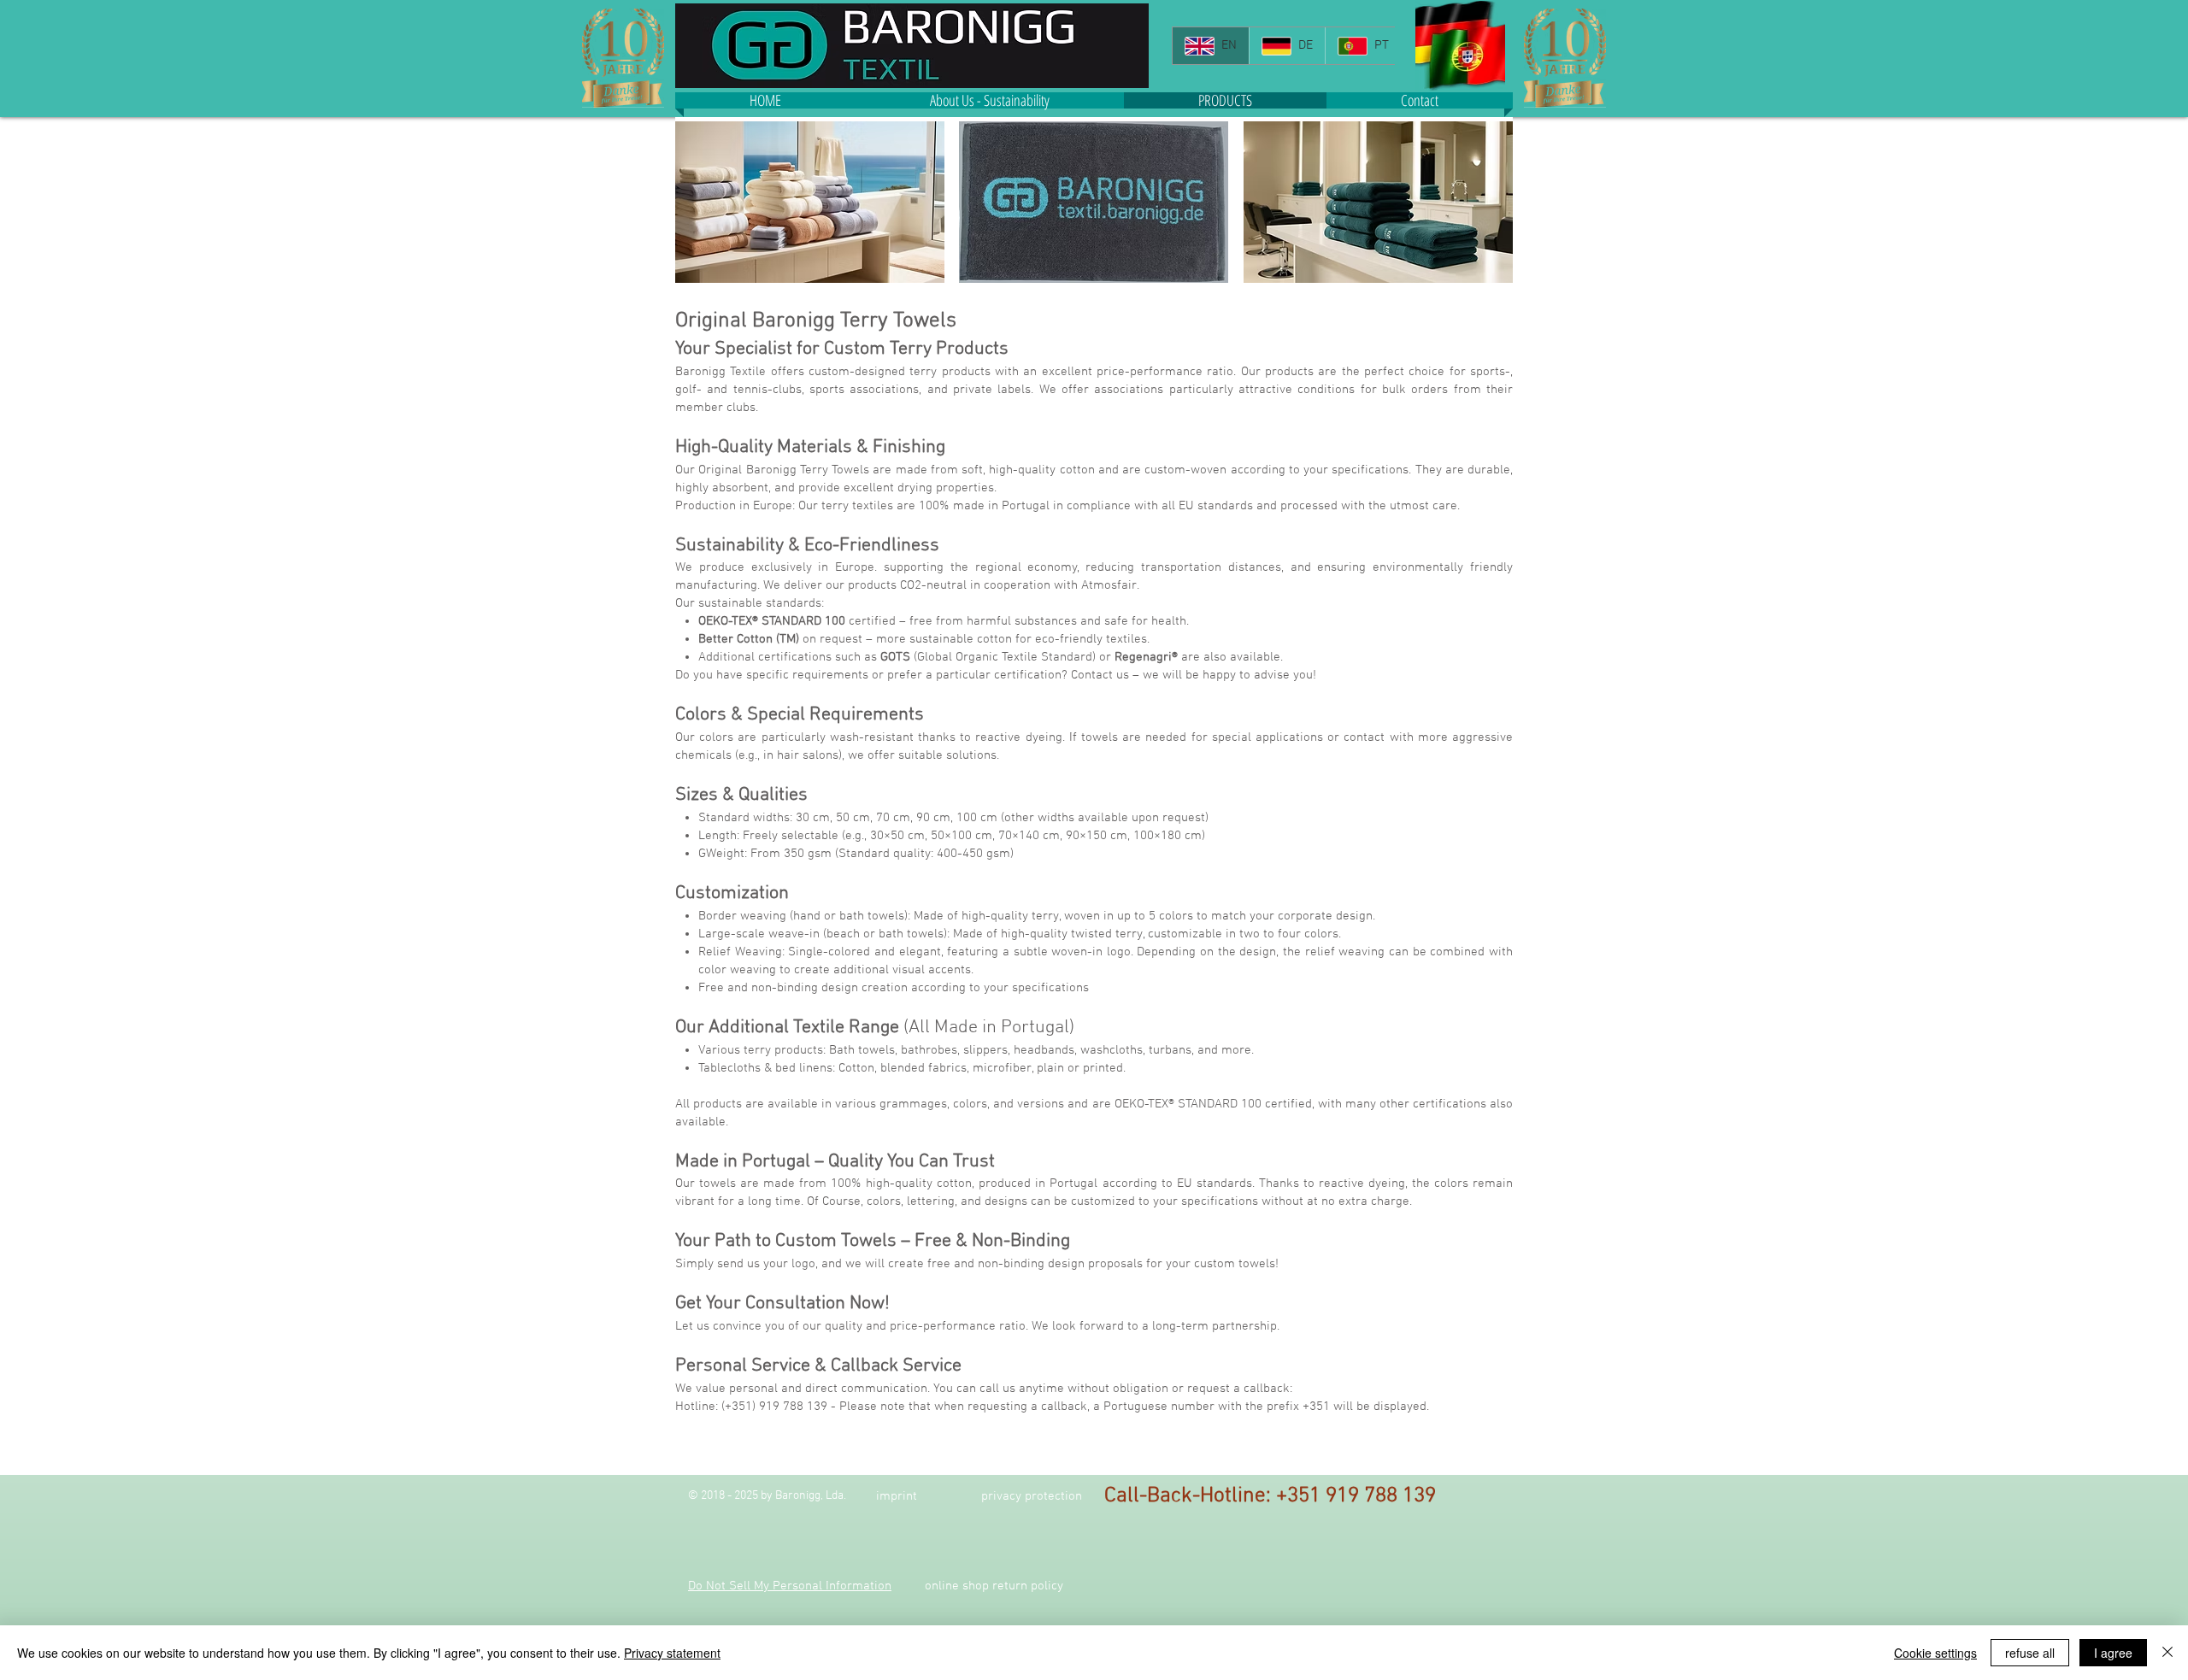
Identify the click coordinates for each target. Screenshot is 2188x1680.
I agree (2113, 1653)
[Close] (2167, 1653)
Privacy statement (672, 1653)
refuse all (2030, 1653)
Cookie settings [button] (1935, 1653)
